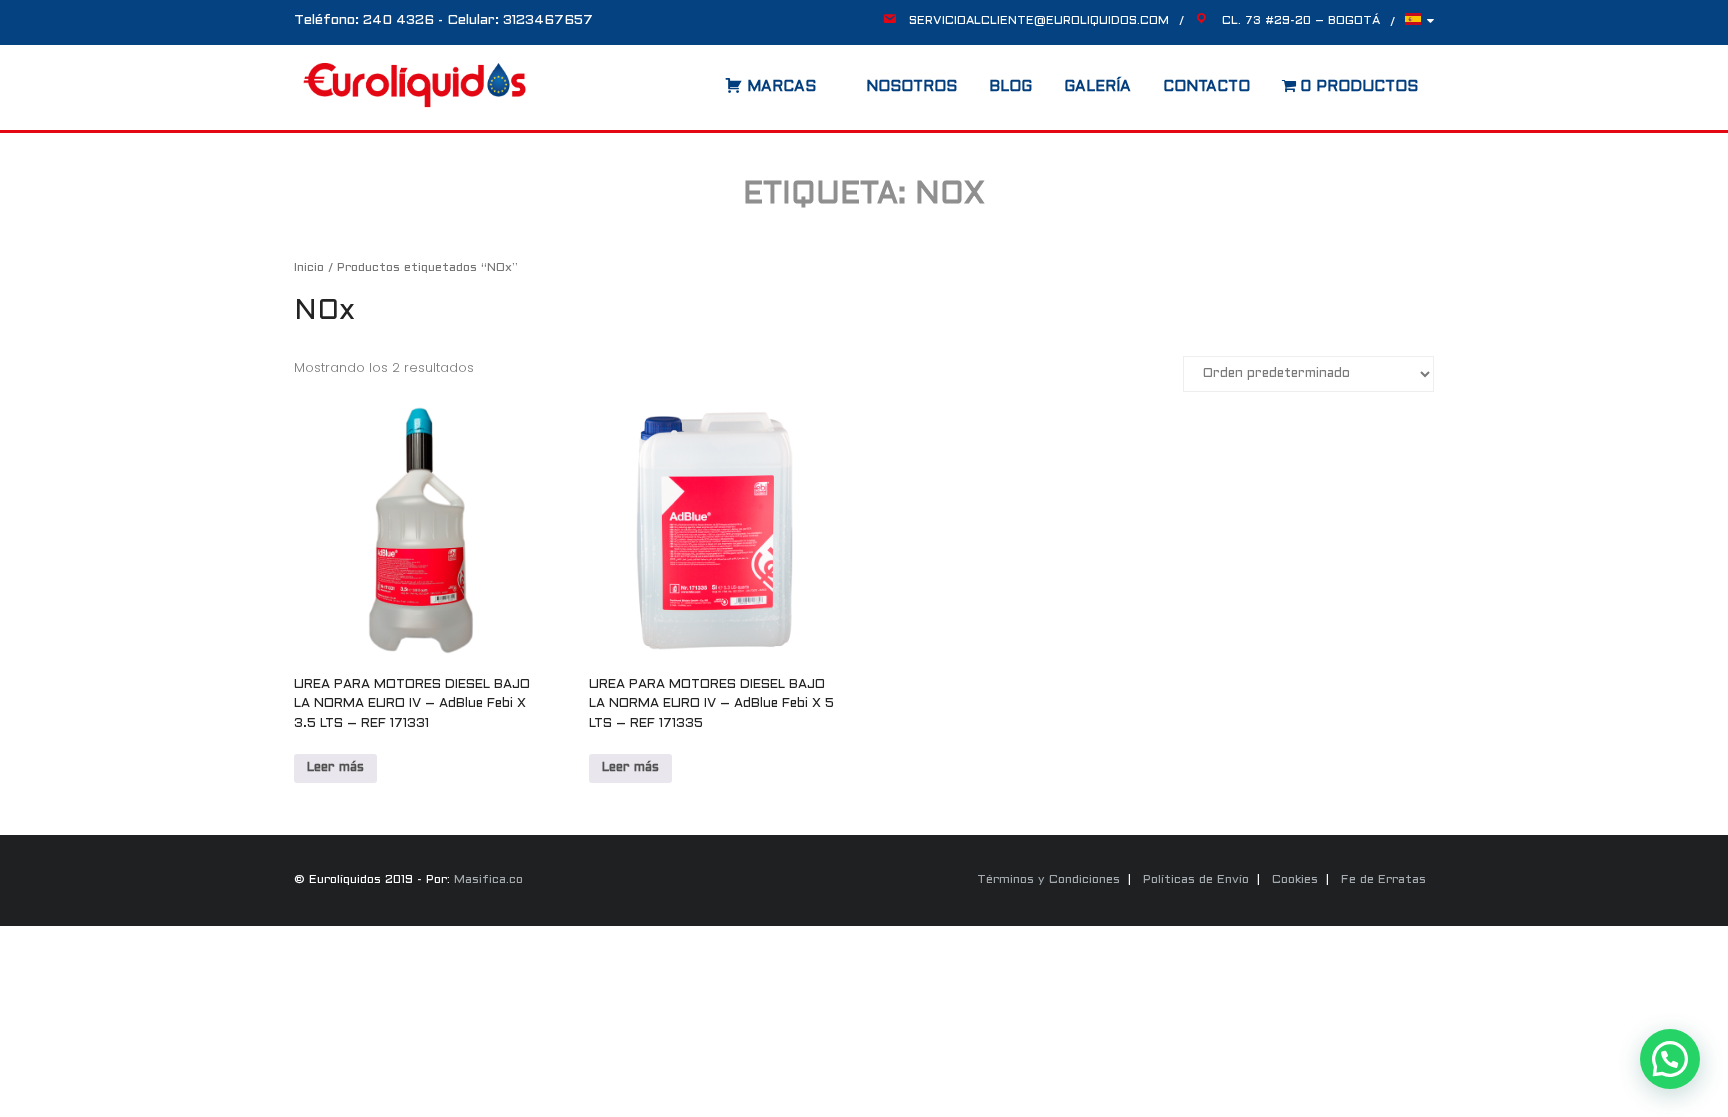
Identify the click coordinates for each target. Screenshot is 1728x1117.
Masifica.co (488, 880)
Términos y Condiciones (1048, 880)
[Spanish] (1419, 24)
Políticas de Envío (1196, 880)
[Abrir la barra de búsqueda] (705, 80)
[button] (1670, 1059)
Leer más (335, 768)
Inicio (309, 268)
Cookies (1295, 880)
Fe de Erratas (1383, 880)
